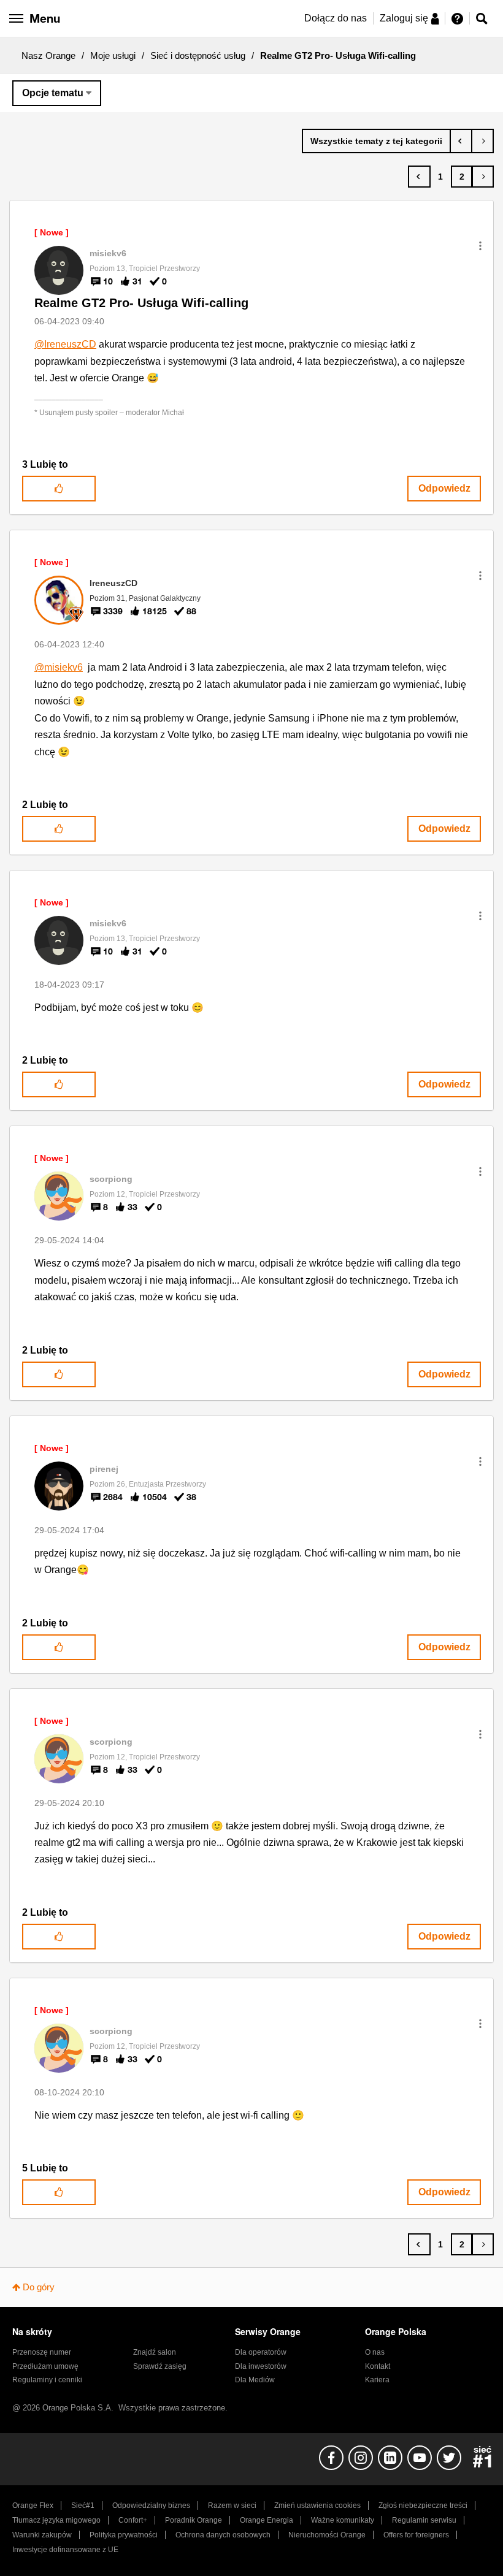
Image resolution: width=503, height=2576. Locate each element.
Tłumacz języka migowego (56, 2520)
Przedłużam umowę (45, 2366)
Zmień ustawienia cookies (317, 2506)
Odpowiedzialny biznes (151, 2506)
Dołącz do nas (336, 18)
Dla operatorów (261, 2352)
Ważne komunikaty (343, 2520)
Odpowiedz (444, 488)
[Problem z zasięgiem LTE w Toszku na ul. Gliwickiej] (482, 141)
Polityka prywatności (124, 2535)
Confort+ (133, 2520)
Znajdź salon (155, 2352)
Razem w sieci (232, 2506)
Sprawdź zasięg (160, 2366)
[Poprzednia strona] (419, 177)
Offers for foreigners (416, 2535)
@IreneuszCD (65, 344)
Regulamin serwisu (424, 2520)
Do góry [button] (39, 2287)
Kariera (377, 2380)
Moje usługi (113, 55)
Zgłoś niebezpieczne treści (423, 2506)
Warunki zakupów (42, 2535)
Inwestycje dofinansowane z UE (65, 2550)
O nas (375, 2352)
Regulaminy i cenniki (47, 2380)
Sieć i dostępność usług (198, 55)
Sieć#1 (83, 2506)
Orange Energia (267, 2520)
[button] (480, 246)
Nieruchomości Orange (327, 2535)
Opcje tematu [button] (53, 93)
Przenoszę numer (42, 2352)
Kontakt (378, 2366)
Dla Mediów (255, 2380)
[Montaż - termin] (461, 141)
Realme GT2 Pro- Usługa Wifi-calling (141, 303)
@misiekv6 (59, 667)
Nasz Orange (48, 55)
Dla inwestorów (261, 2366)
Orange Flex (33, 2506)
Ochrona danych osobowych (223, 2535)
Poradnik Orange (194, 2520)
